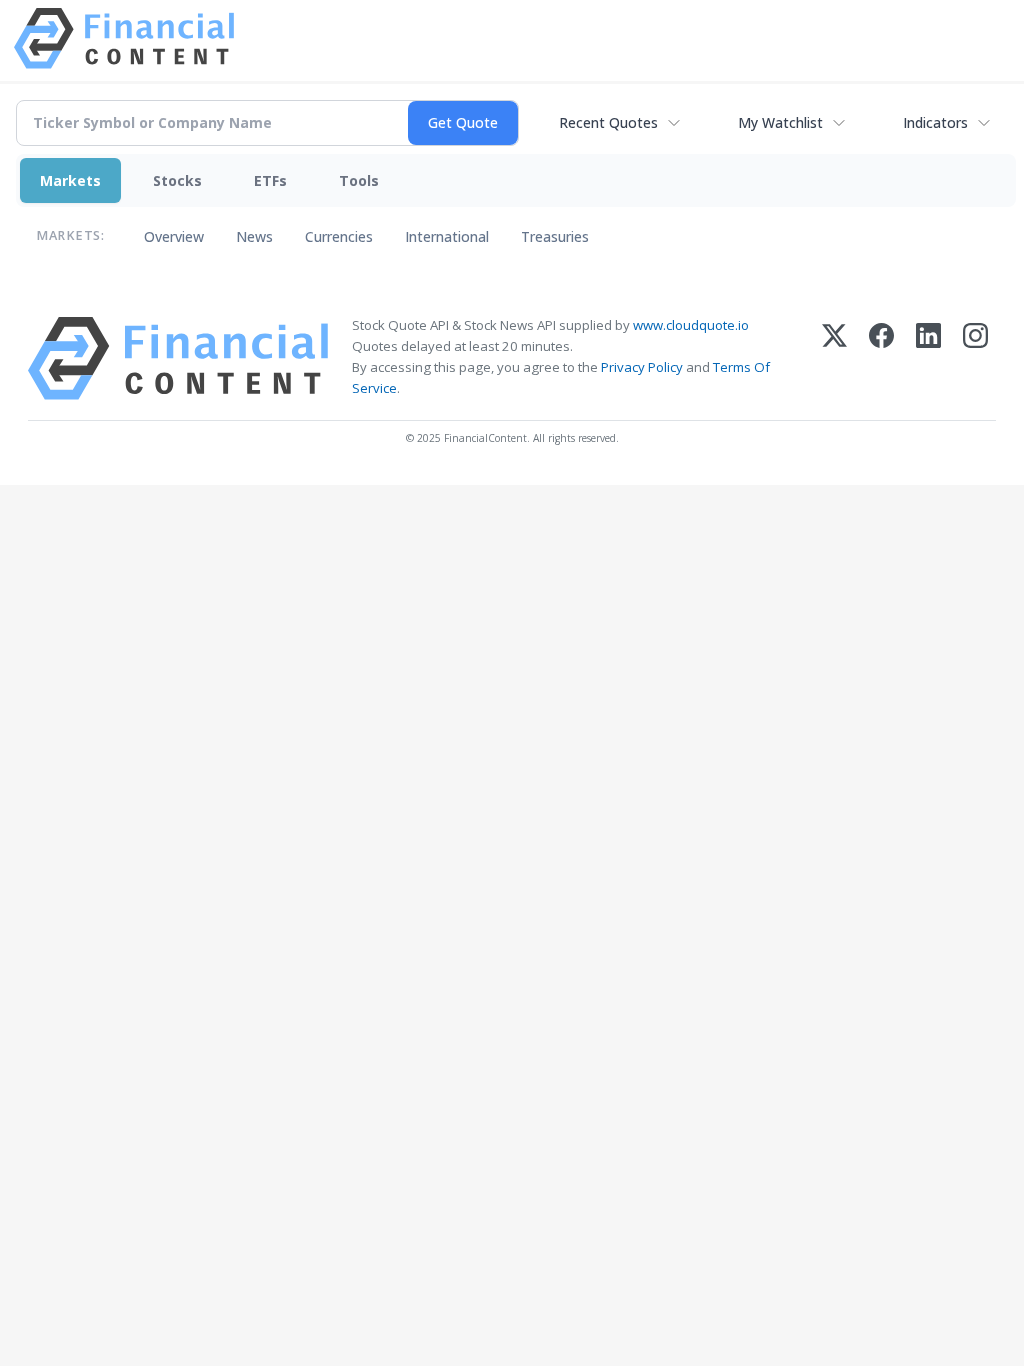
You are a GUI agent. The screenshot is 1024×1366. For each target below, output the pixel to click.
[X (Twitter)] (834, 358)
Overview (174, 236)
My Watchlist (780, 122)
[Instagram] (975, 358)
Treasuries (555, 236)
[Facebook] (881, 358)
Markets (70, 180)
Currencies (339, 236)
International (447, 236)
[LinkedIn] (928, 358)
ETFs (270, 180)
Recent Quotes (608, 122)
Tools (359, 180)
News (254, 236)
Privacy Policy (642, 367)
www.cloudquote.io (691, 325)
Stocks (177, 180)
